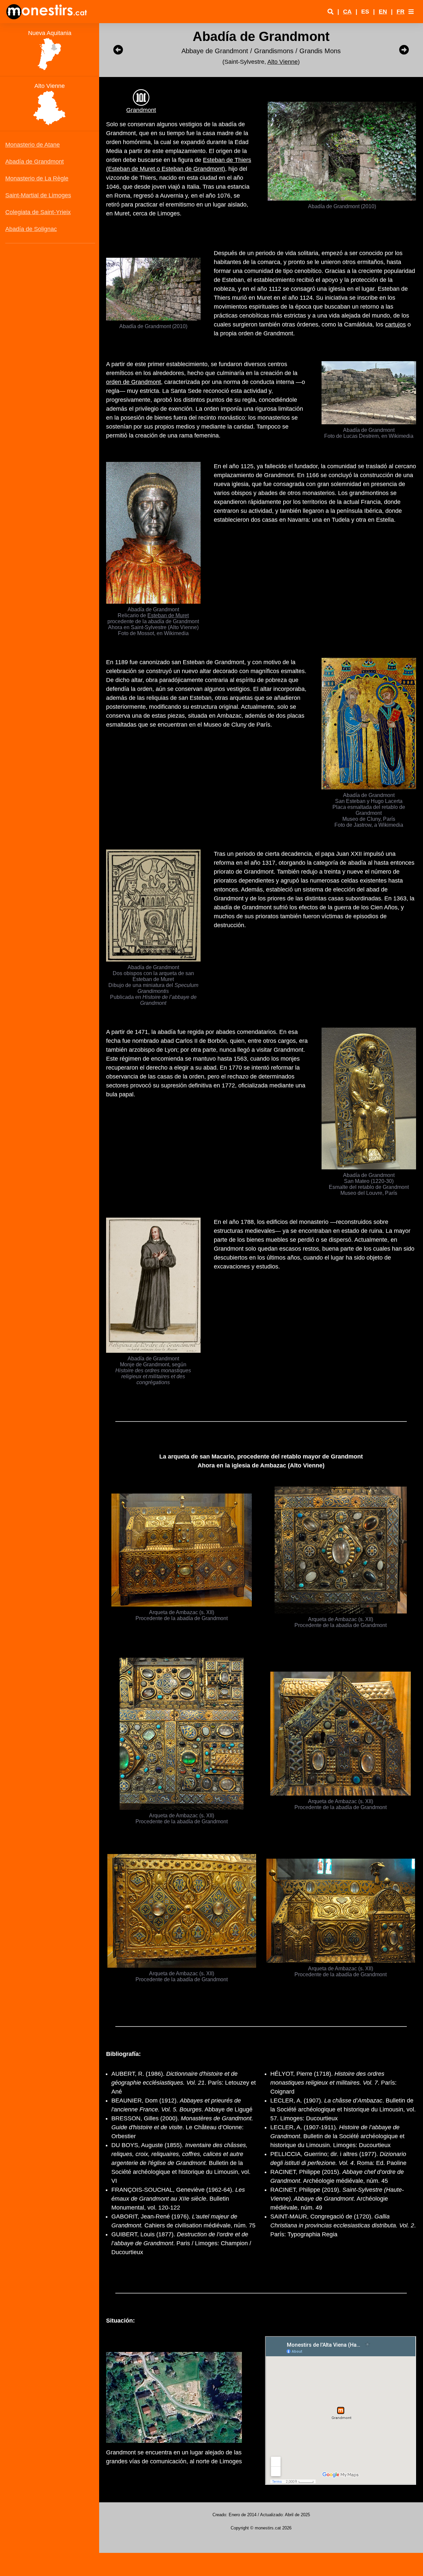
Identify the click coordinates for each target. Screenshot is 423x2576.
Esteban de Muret (168, 615)
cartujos (395, 324)
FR (401, 12)
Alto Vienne (283, 62)
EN (383, 12)
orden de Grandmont (134, 382)
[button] (411, 12)
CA (347, 12)
